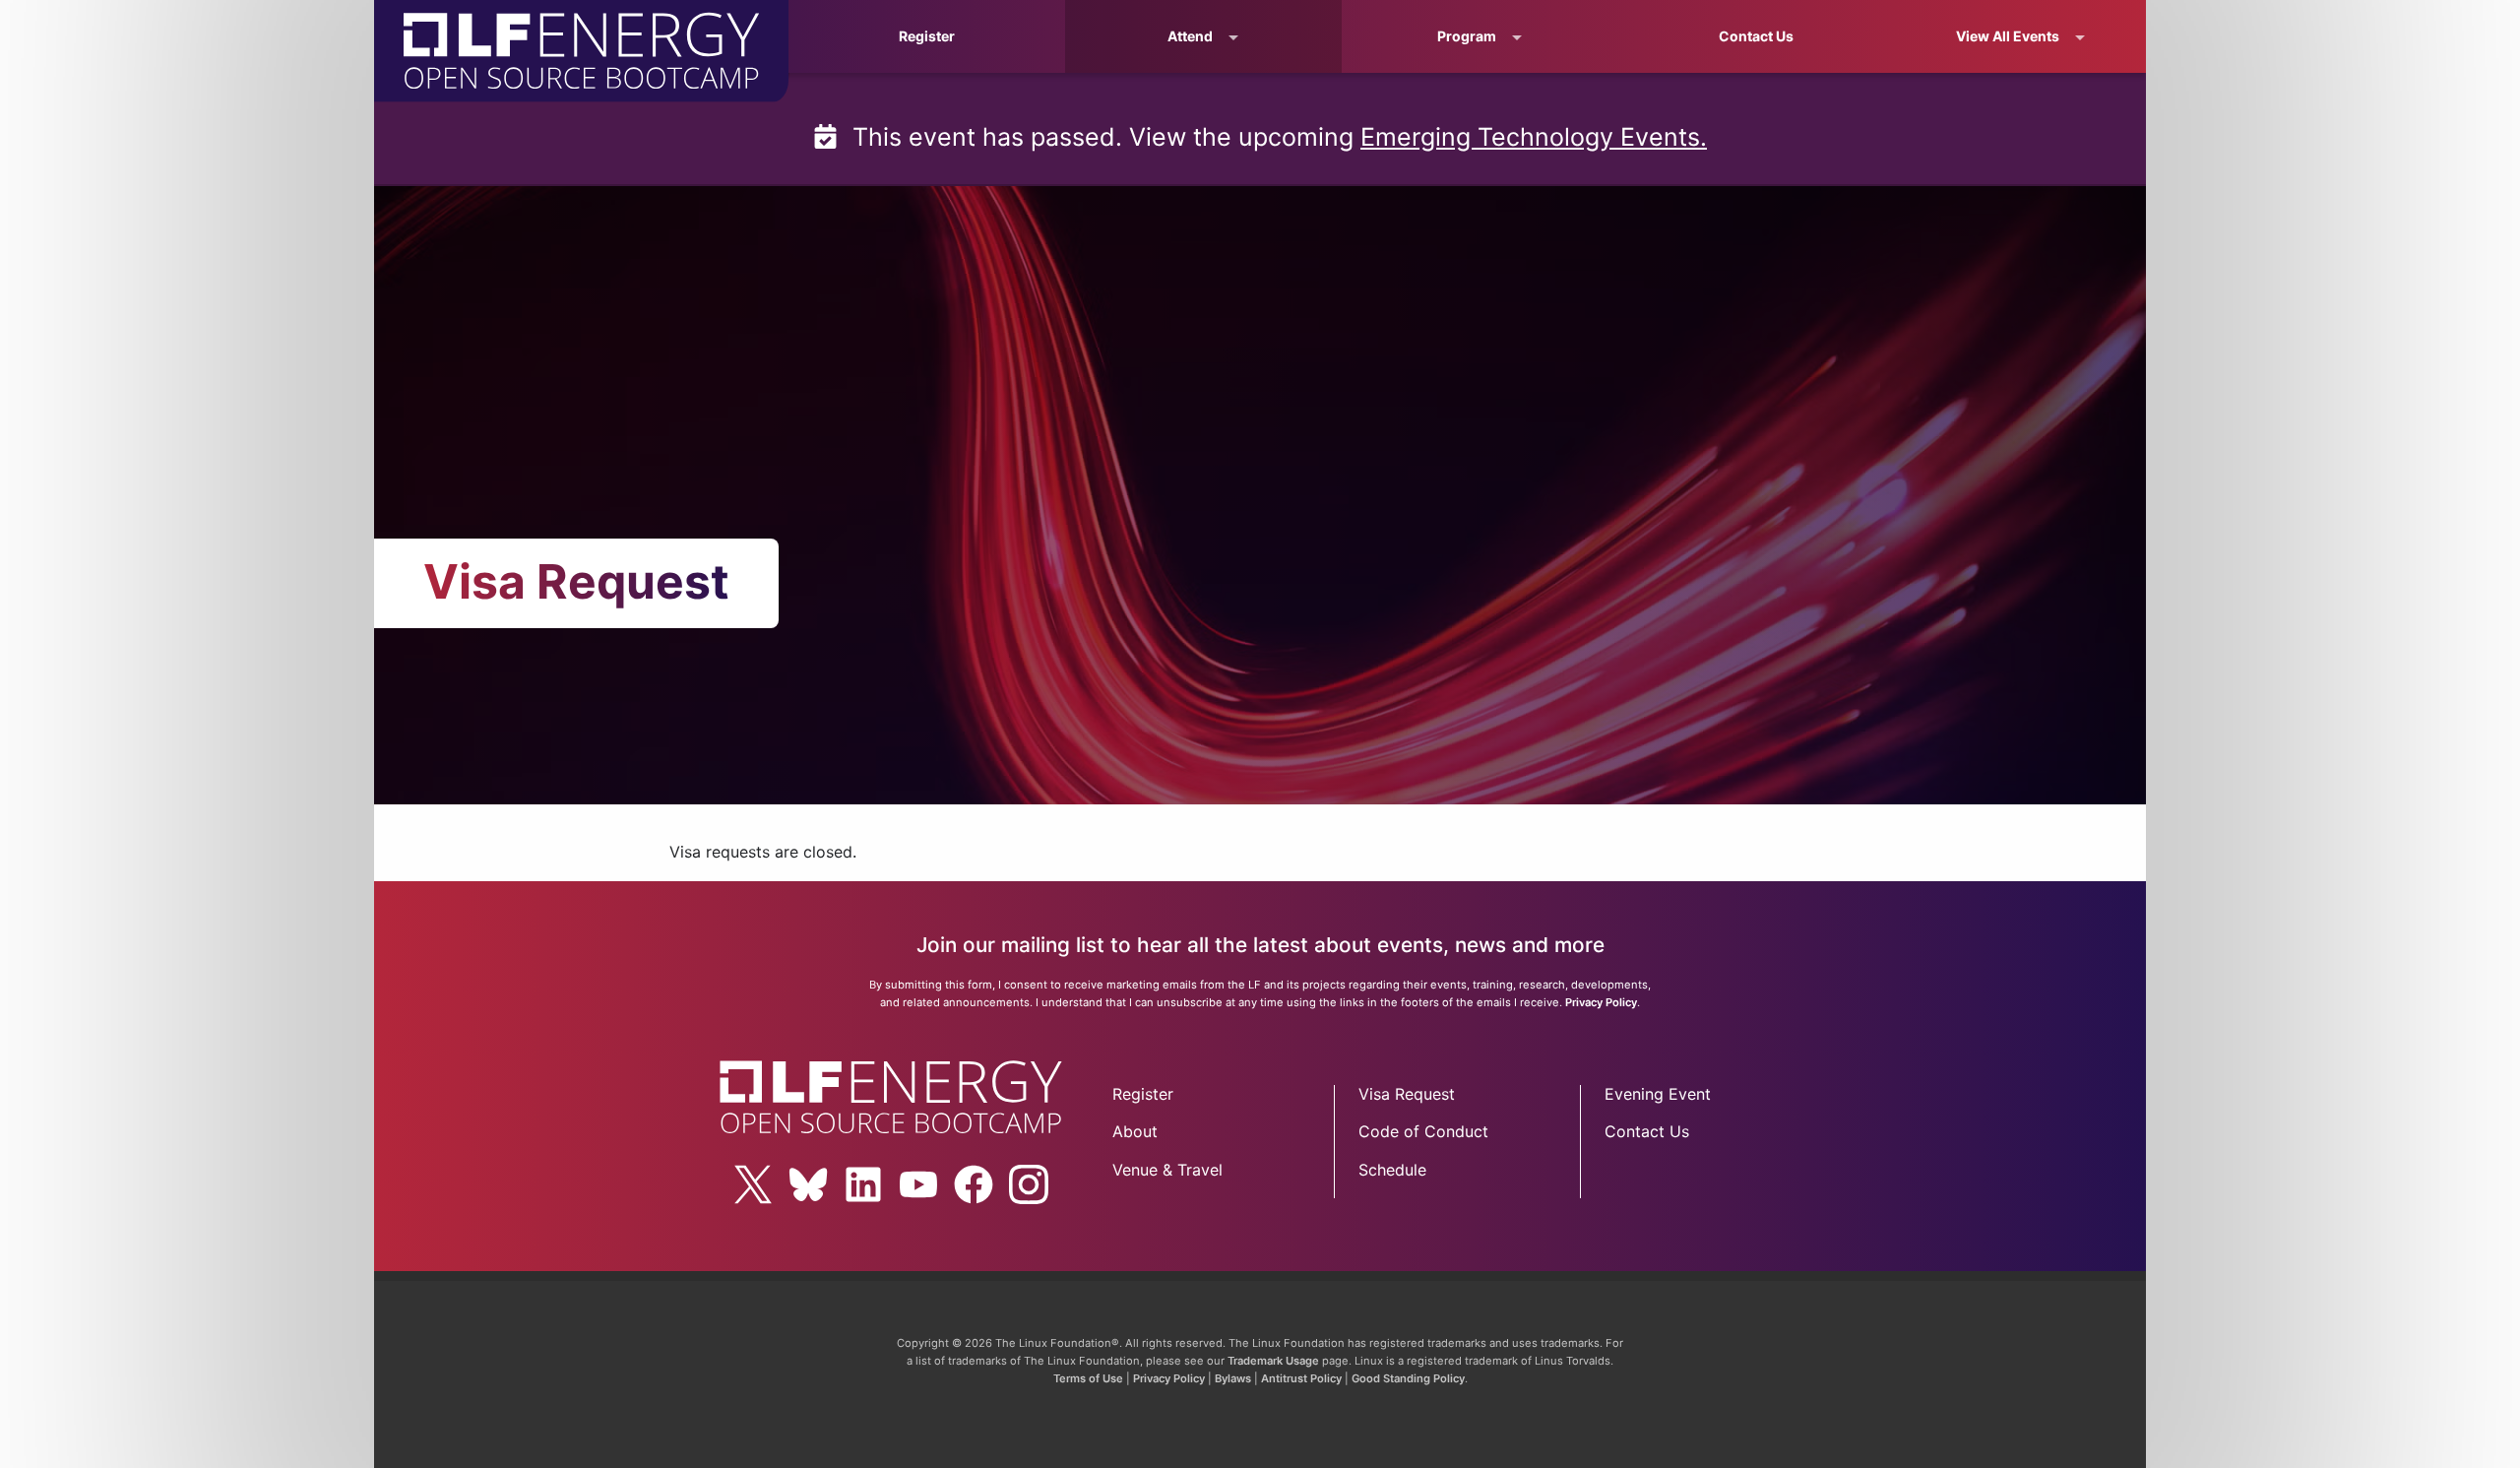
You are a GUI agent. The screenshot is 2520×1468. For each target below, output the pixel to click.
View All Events (2008, 36)
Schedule (1392, 1170)
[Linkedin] (863, 1184)
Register (927, 36)
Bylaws (1233, 1378)
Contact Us (1756, 36)
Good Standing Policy (1408, 1378)
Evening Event (1658, 1094)
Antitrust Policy (1301, 1378)
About (1135, 1131)
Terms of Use (1088, 1378)
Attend (1190, 36)
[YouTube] (918, 1184)
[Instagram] (1029, 1184)
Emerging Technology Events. (1534, 137)
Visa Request (1407, 1094)
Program (1467, 36)
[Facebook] (974, 1184)
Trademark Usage (1273, 1361)
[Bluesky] (808, 1184)
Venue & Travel (1167, 1170)
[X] (753, 1184)
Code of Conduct (1423, 1131)
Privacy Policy (1601, 1002)
